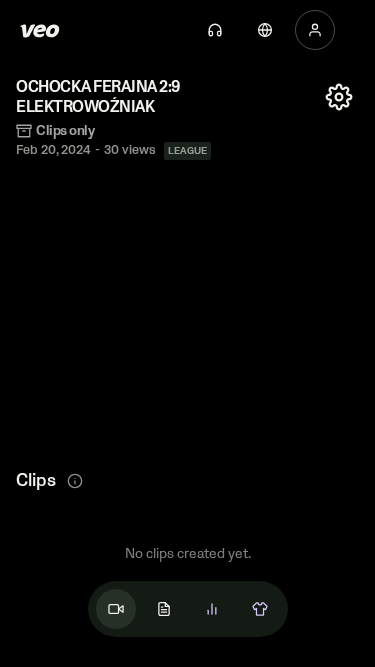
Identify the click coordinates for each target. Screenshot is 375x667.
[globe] (265, 30)
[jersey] (260, 609)
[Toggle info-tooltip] (75, 481)
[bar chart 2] (212, 609)
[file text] (164, 609)
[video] (116, 609)
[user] (315, 30)
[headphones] (215, 30)
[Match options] (339, 97)
